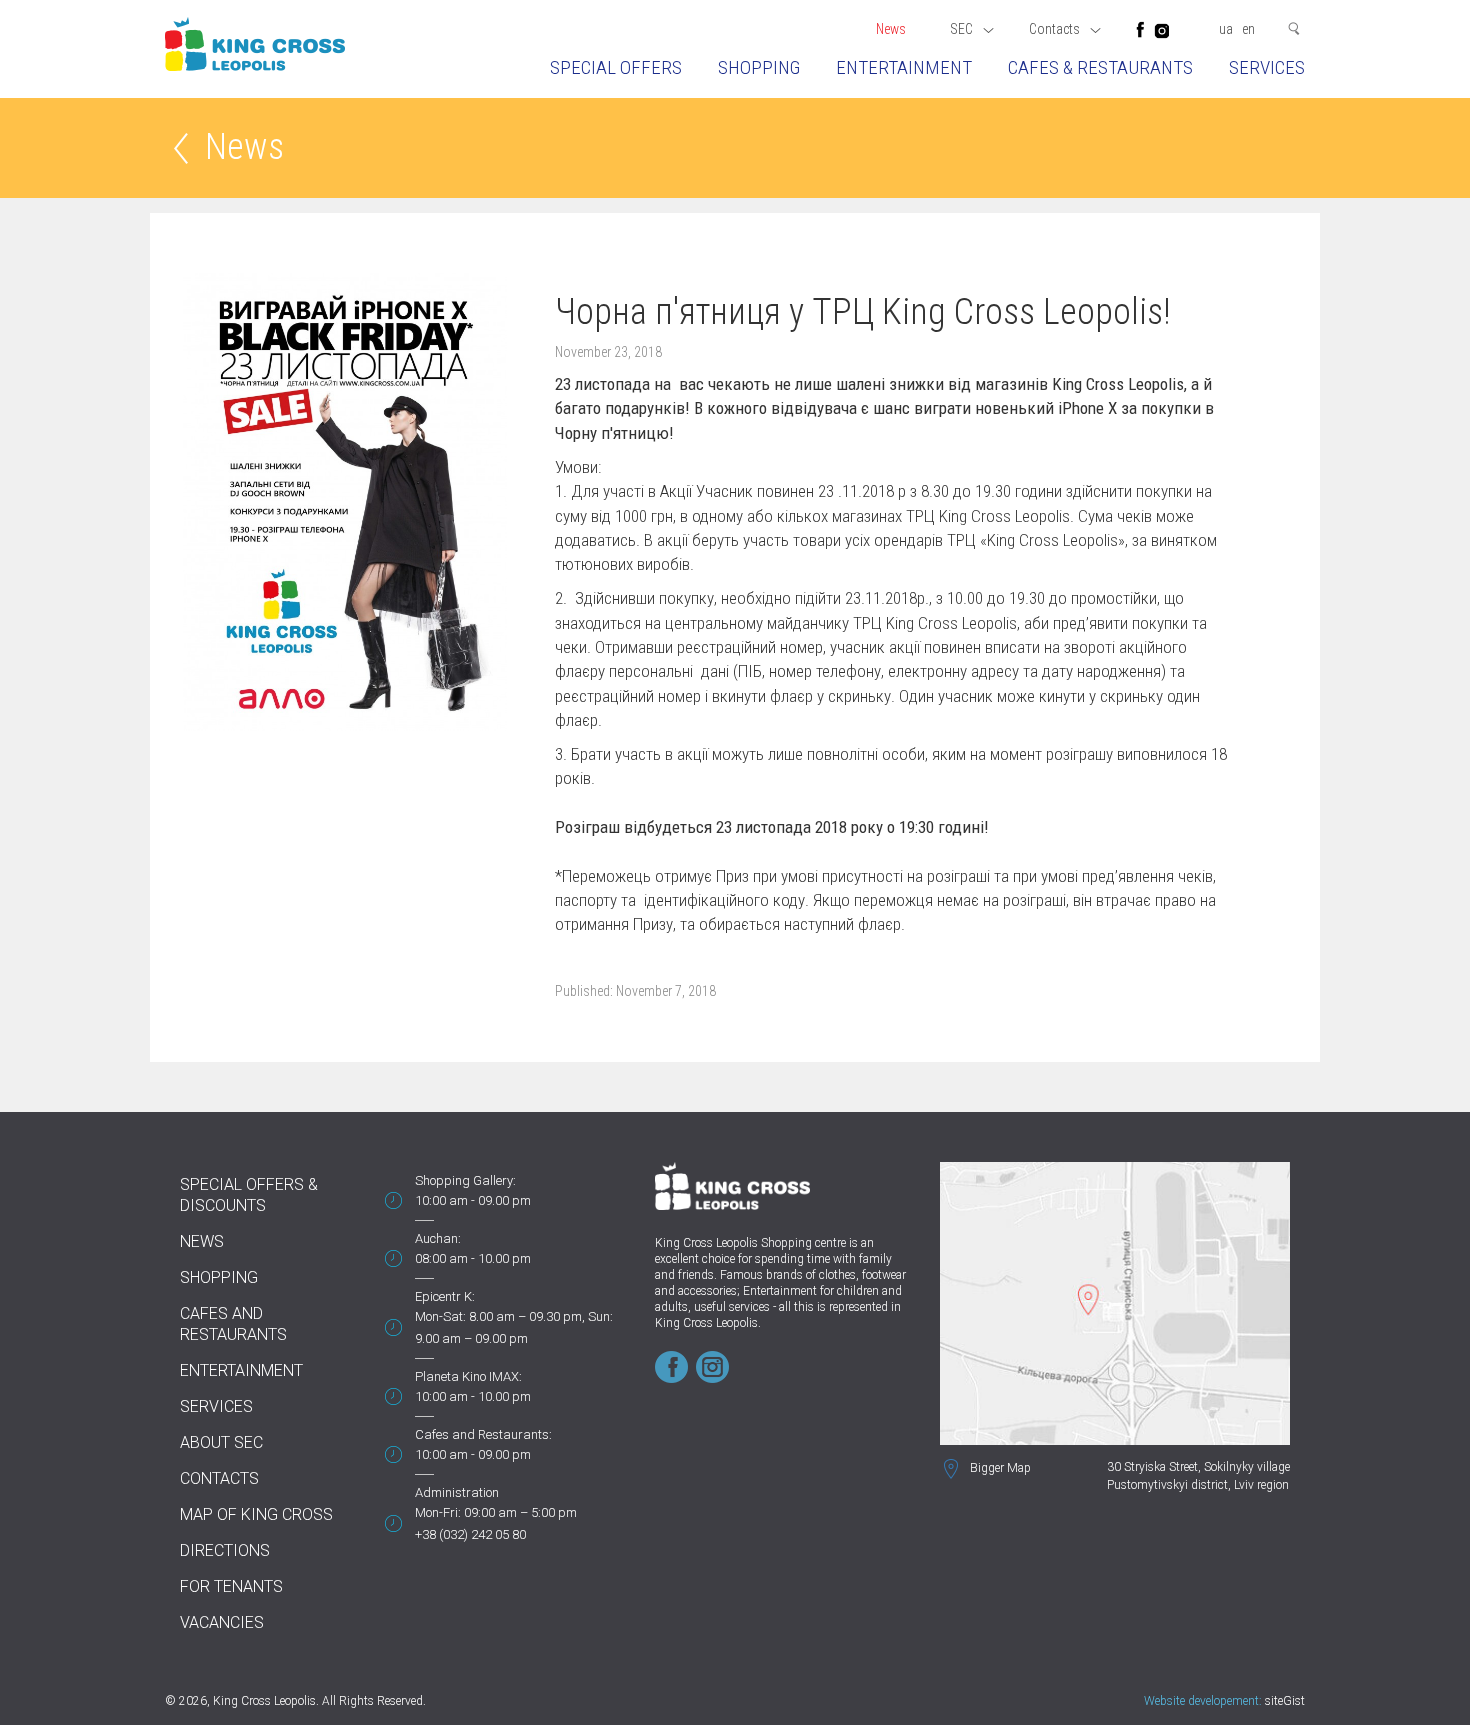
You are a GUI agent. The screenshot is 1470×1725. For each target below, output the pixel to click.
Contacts (219, 1478)
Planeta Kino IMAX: (468, 1376)
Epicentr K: (445, 1296)
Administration (457, 1492)
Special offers (616, 67)
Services (1267, 67)
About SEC (221, 1442)
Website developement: (1203, 1701)
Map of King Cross (256, 1514)
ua (1226, 29)
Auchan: (438, 1238)
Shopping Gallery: (465, 1180)
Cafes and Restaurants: (483, 1434)
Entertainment (904, 67)
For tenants (231, 1586)
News (891, 29)
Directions (225, 1550)
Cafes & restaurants (1100, 67)
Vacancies (222, 1622)
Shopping (759, 67)
